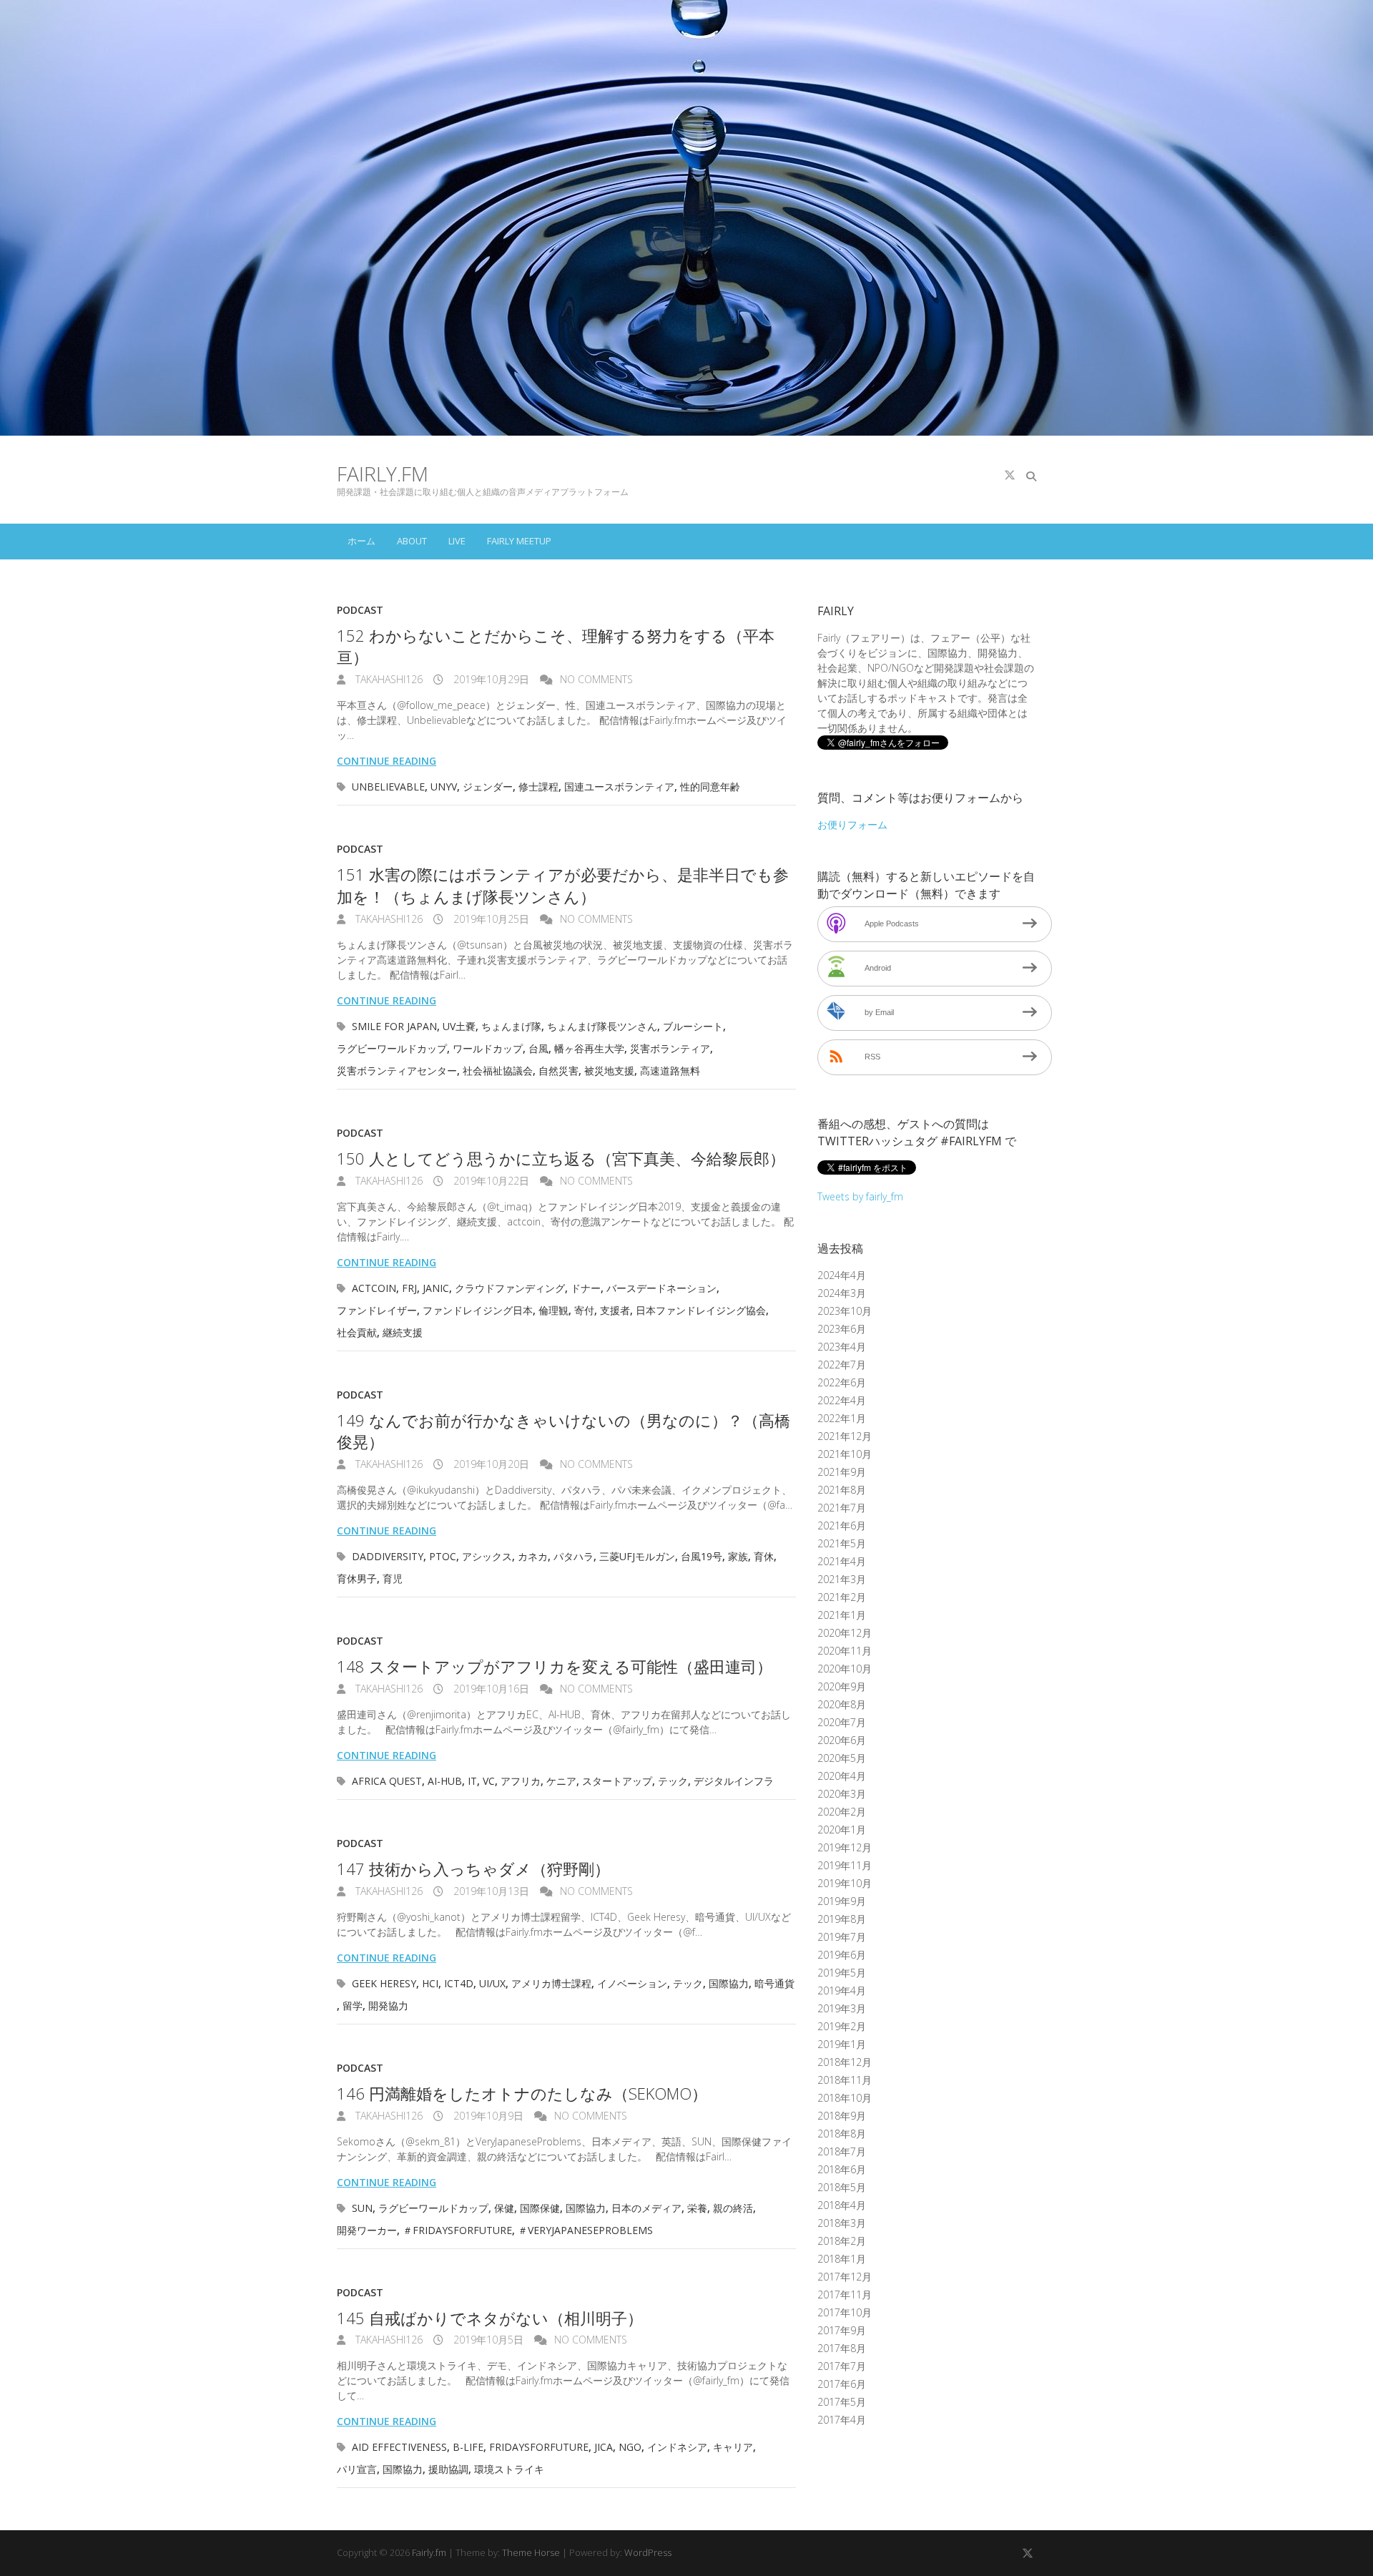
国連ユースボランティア (619, 787)
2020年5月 (842, 1758)
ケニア (561, 1781)
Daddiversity (388, 1556)
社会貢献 (357, 1332)
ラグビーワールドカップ (392, 1048)
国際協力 (729, 1983)
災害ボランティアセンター (397, 1071)
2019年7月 (842, 1937)
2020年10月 (845, 1669)
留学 (353, 2006)
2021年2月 (842, 1597)
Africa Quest (387, 1781)
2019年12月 (845, 1847)
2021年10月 (845, 1454)
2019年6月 (842, 1955)
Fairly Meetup (519, 541)
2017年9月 (842, 2330)
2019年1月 (842, 2044)
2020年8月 (842, 1704)
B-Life (468, 2447)
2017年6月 (842, 2384)
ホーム (361, 541)
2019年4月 (842, 1990)
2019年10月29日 (490, 679)
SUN (362, 2208)
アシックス (487, 1556)
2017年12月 (845, 2277)
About (412, 541)
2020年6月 (842, 1740)
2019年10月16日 (490, 1689)
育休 (764, 1556)
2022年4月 (842, 1400)
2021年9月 (842, 1472)
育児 (393, 1578)
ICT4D (459, 1983)
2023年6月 (842, 1329)
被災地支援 (609, 1071)
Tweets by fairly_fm (860, 1196)
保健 (504, 2208)
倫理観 (553, 1310)
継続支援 (403, 1332)
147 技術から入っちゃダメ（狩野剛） (473, 1869)
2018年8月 (842, 2134)
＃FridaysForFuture (457, 2230)
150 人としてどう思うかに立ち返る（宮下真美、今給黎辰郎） (561, 1158)
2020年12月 (845, 1633)
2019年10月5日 (487, 2340)
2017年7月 (842, 2366)
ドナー (586, 1288)
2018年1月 (842, 2259)
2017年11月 (845, 2295)
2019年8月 (842, 1919)
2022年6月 (842, 1382)
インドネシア (677, 2447)
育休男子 (357, 1578)
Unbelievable (388, 787)
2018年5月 (842, 2187)
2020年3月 (842, 1794)
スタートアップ (617, 1781)
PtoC (443, 1556)
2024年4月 (842, 1275)
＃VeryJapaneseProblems (585, 2230)
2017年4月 (842, 2420)
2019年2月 (842, 2026)
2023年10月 (845, 1311)
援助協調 (448, 2469)
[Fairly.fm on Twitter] (1010, 475)
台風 (538, 1048)
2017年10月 (845, 2312)
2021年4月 (842, 1561)
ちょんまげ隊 (511, 1026)
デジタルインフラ (734, 1781)
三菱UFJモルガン (637, 1556)
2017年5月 (842, 2402)
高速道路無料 (670, 1071)
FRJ (409, 1288)
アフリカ (521, 1781)
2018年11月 (845, 2080)
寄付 (584, 1310)
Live (457, 541)
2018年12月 (845, 2062)
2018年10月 (845, 2098)
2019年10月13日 (490, 1891)
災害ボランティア (670, 1048)
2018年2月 (842, 2241)
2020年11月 (845, 1651)
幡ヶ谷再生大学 (589, 1048)
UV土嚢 (459, 1026)
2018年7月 (842, 2151)
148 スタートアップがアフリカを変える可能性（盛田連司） (555, 1666)
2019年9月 (842, 1901)
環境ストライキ (509, 2469)
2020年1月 (842, 1830)
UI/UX (492, 1983)
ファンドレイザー (377, 1310)
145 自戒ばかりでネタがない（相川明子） (490, 2318)
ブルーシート (693, 1026)
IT (472, 1781)
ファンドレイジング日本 (478, 1310)
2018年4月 (842, 2205)
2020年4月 (842, 1776)
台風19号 (702, 1556)
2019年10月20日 (490, 1464)
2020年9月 (842, 1686)
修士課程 (538, 787)
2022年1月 (842, 1418)
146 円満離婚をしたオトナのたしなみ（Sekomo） (522, 2093)
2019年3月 (842, 2008)
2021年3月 (842, 1579)
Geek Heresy (384, 1983)
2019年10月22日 (490, 1181)
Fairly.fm (383, 474)
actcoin (374, 1288)
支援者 (615, 1310)
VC (489, 1781)
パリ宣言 (357, 2469)
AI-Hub (445, 1781)
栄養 (697, 2208)
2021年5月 (842, 1543)
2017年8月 (842, 2348)
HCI (430, 1983)
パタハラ (574, 1556)
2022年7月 (842, 1365)
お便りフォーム (852, 824)
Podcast (360, 610)
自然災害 (558, 1071)
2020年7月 (842, 1722)
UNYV (444, 787)
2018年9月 (842, 2116)
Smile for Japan (394, 1026)
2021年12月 (845, 1436)
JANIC (436, 1288)
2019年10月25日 (490, 919)
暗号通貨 (774, 1983)
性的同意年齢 (710, 787)
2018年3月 (842, 2223)
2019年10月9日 (487, 2116)
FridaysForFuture (539, 2447)
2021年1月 (842, 1615)
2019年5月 (842, 1973)
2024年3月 (842, 1293)
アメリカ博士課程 (551, 1983)
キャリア (733, 2447)
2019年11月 (845, 1865)
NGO (630, 2447)
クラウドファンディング (510, 1288)
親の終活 (733, 2208)
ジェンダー (488, 787)
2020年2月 (842, 1812)
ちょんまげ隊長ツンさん (602, 1026)
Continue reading (387, 761)
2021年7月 (842, 1508)
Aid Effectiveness (399, 2447)
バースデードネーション (661, 1288)
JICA (604, 2447)
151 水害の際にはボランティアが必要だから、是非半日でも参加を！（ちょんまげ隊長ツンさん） (563, 885)
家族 (738, 1556)
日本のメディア (646, 2208)
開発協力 (388, 2006)
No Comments (596, 679)
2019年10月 (845, 1883)
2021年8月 (842, 1490)
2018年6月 (842, 2169)
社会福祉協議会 (498, 1071)
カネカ (533, 1556)
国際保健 (540, 2208)
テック (673, 1781)
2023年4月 (842, 1347)
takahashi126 (388, 679)
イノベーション (632, 1983)
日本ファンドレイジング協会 (701, 1310)
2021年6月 (842, 1525)
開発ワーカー (367, 2230)
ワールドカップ (488, 1048)
